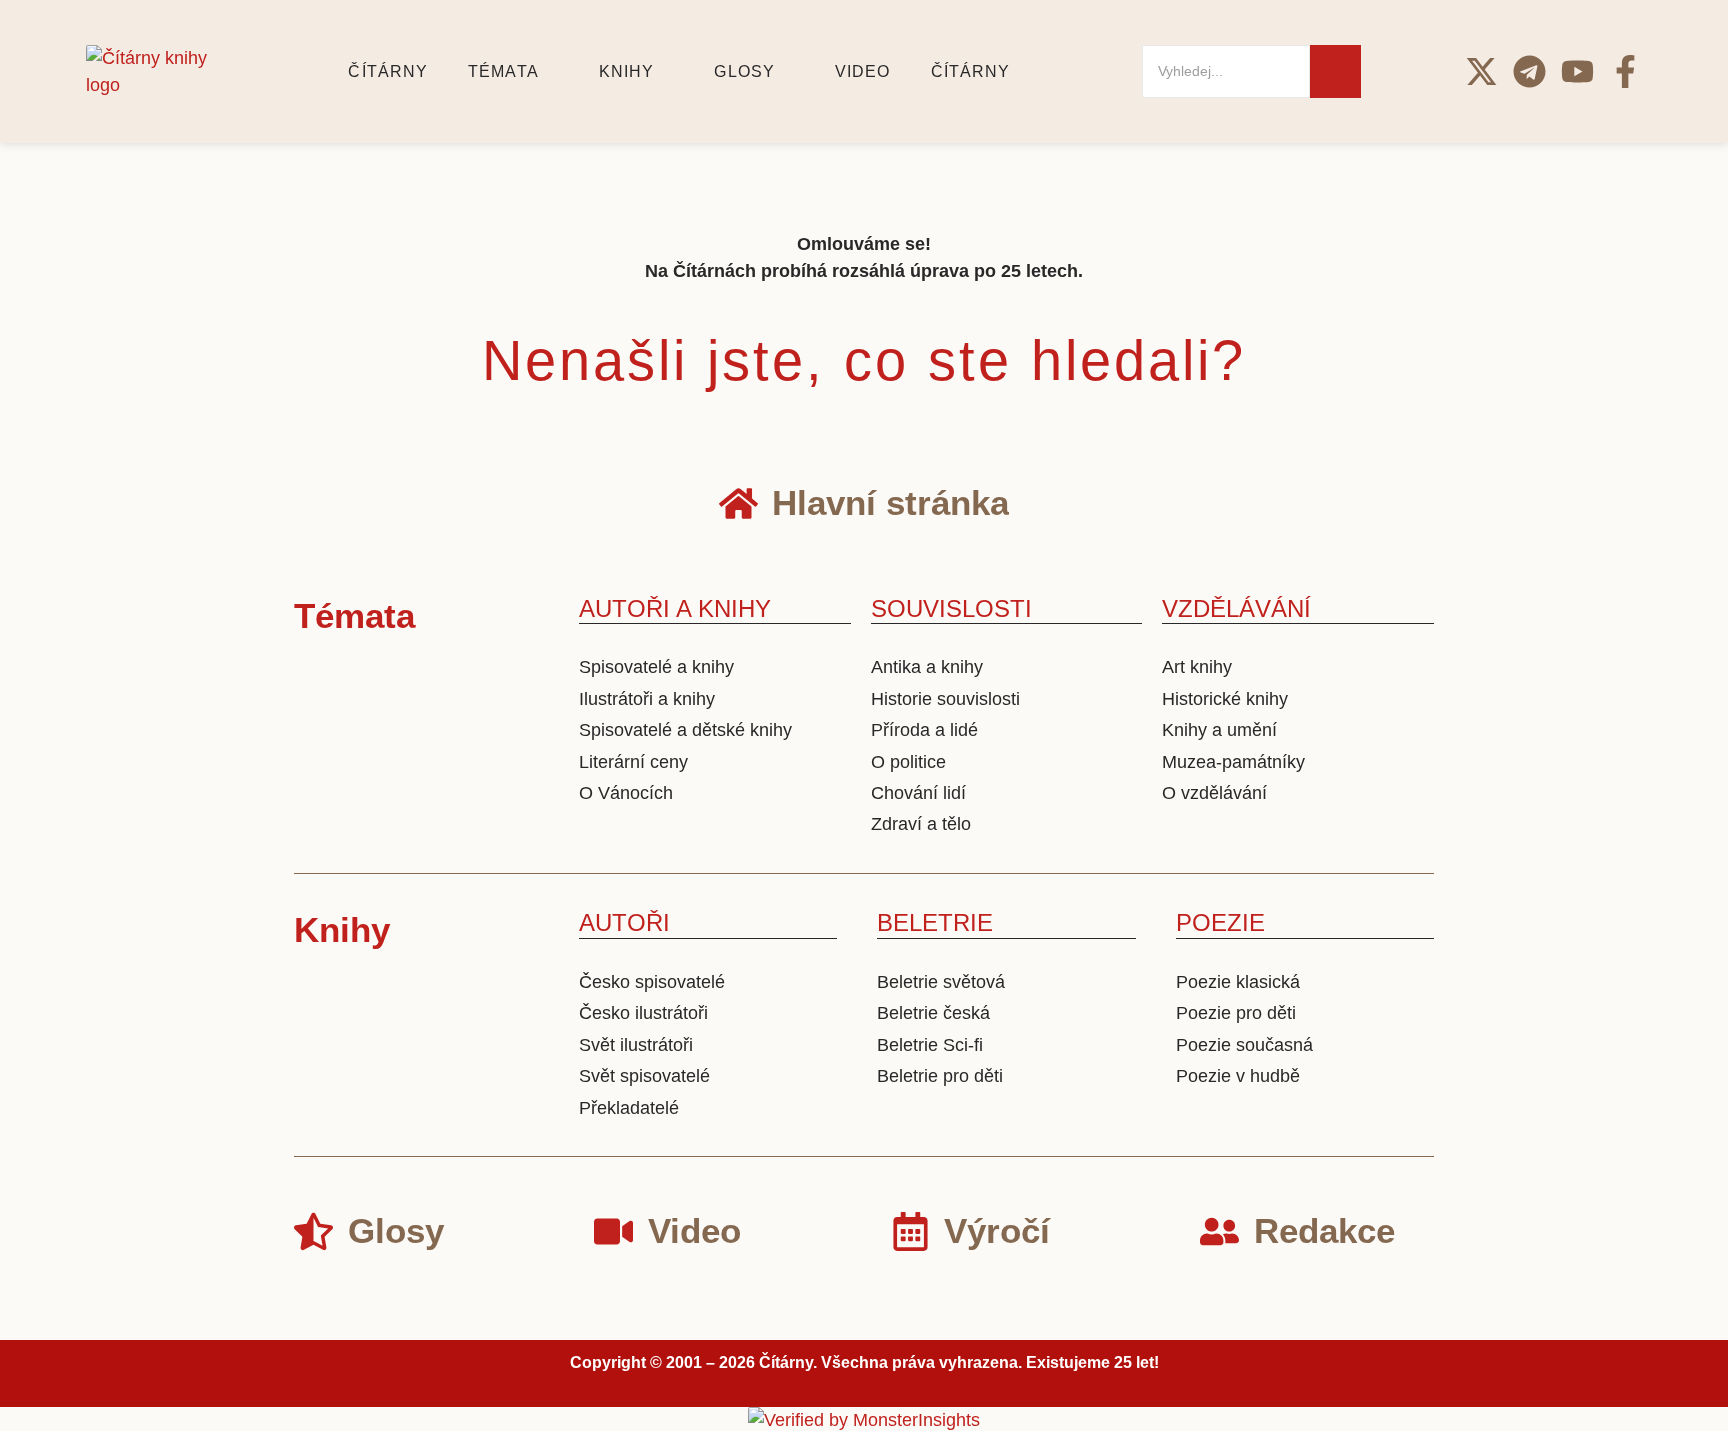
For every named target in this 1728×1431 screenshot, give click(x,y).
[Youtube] (1577, 71)
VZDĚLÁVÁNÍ (1236, 608)
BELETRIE (935, 922)
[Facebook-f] (1625, 71)
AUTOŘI (624, 922)
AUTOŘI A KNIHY (675, 608)
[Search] (1335, 71)
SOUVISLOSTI (951, 608)
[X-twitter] (1481, 71)
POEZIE (1220, 922)
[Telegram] (1529, 71)
